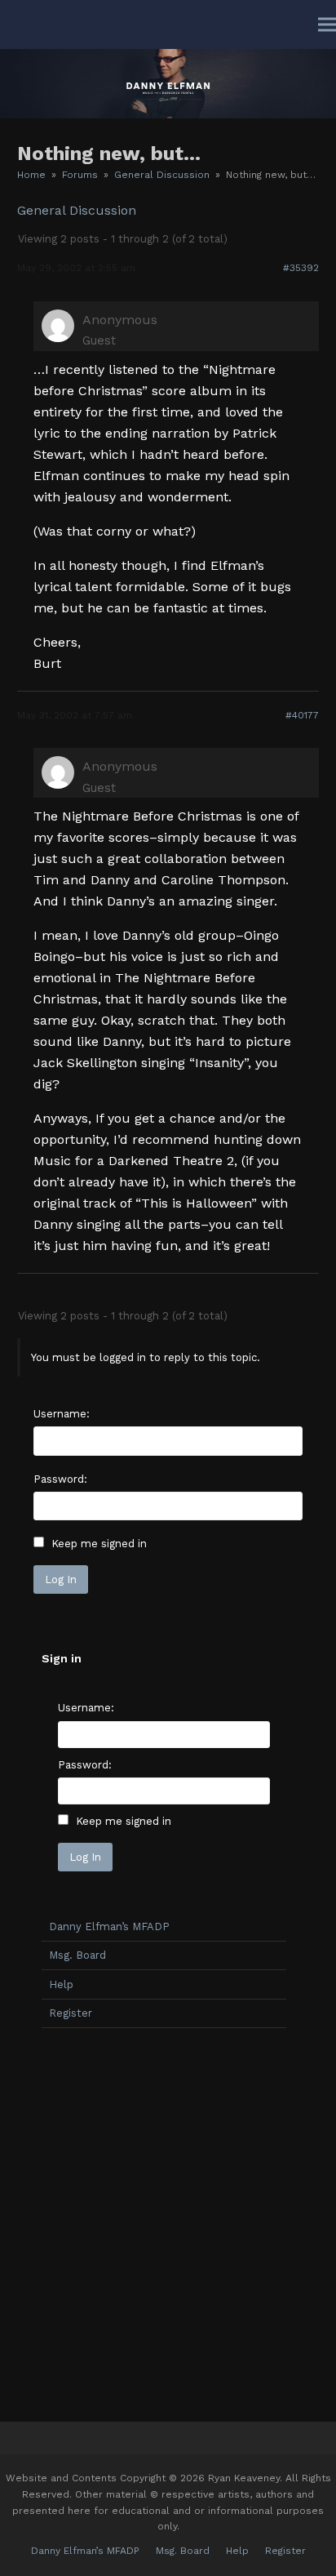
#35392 (301, 268)
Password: (60, 1479)
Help (61, 1984)
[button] (327, 25)
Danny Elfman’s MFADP (109, 1926)
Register (71, 2013)
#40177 (302, 715)
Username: (62, 1414)
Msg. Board (77, 1955)
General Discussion (77, 210)
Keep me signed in (99, 1544)
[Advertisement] (168, 2221)
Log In (61, 1579)
